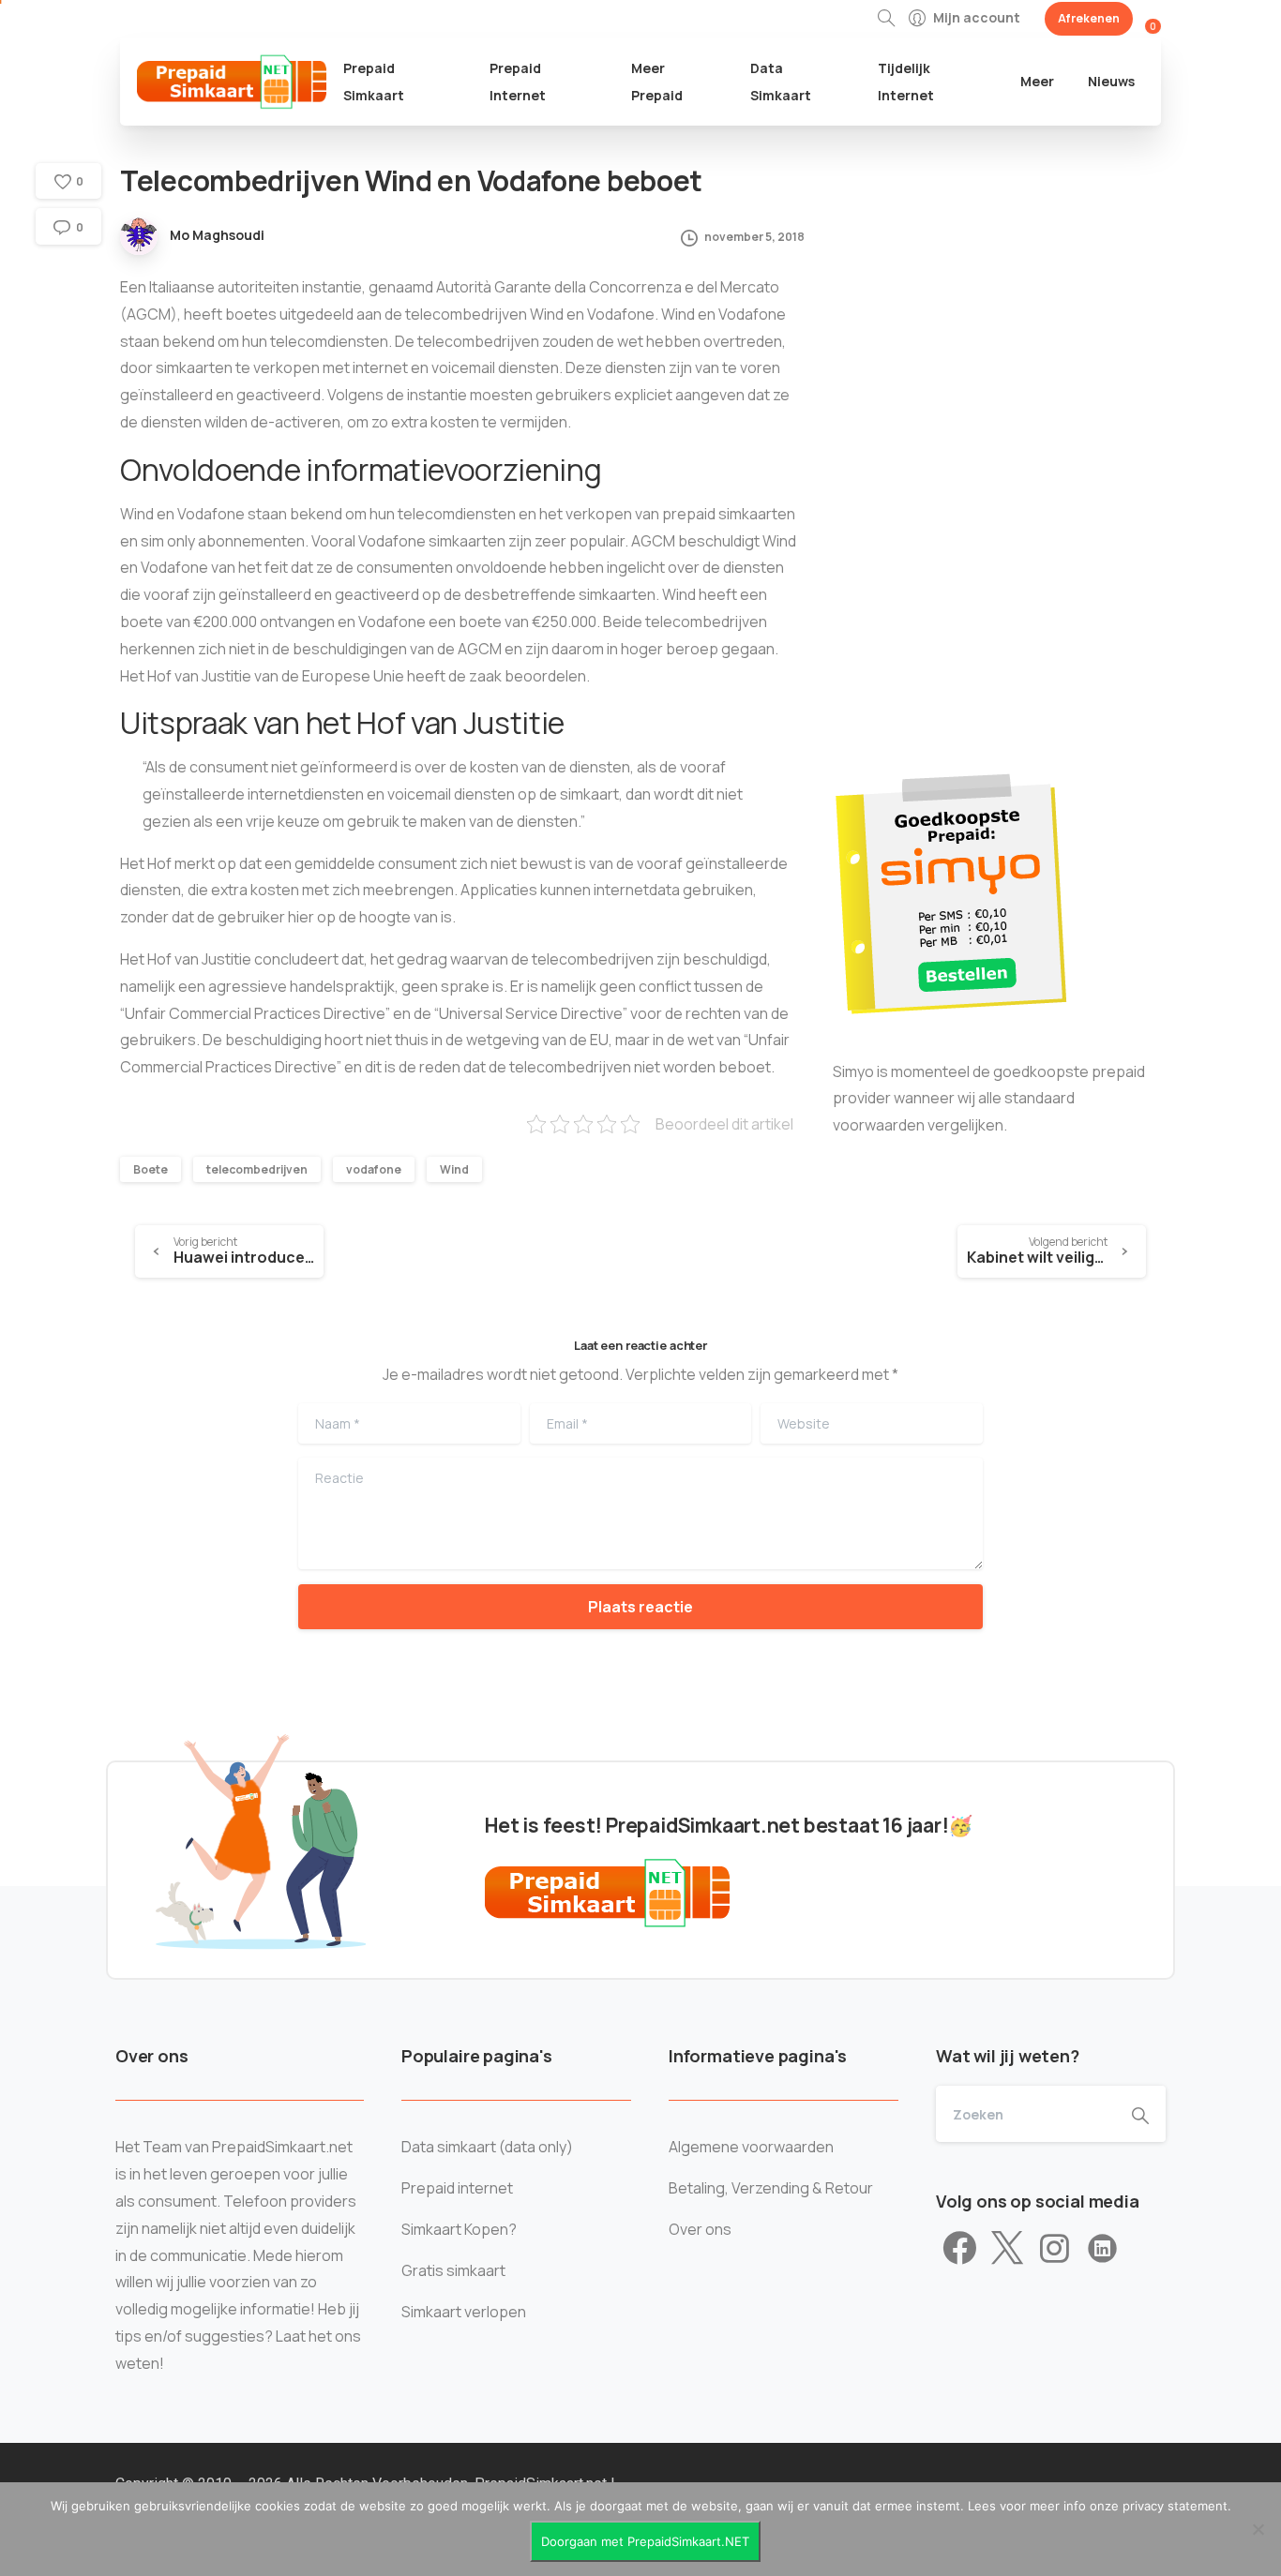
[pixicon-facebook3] (960, 2249)
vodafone (374, 1169)
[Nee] (1258, 2529)
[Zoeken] (886, 19)
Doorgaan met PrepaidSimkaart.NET (645, 2541)
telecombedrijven (257, 1169)
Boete (151, 1169)
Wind (454, 1169)
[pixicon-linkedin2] (1102, 2249)
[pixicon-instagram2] (1055, 2249)
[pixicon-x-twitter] (1007, 2249)
